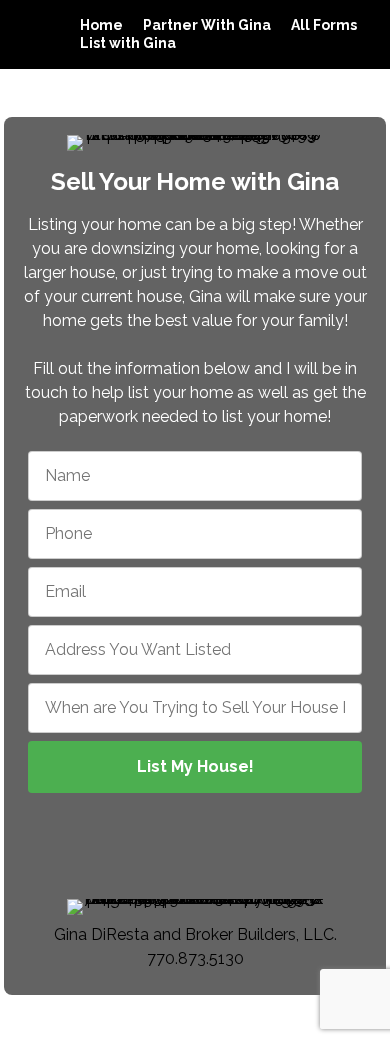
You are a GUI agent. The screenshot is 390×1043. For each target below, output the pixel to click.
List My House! (195, 766)
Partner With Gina (207, 25)
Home (101, 25)
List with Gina (128, 43)
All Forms (324, 25)
